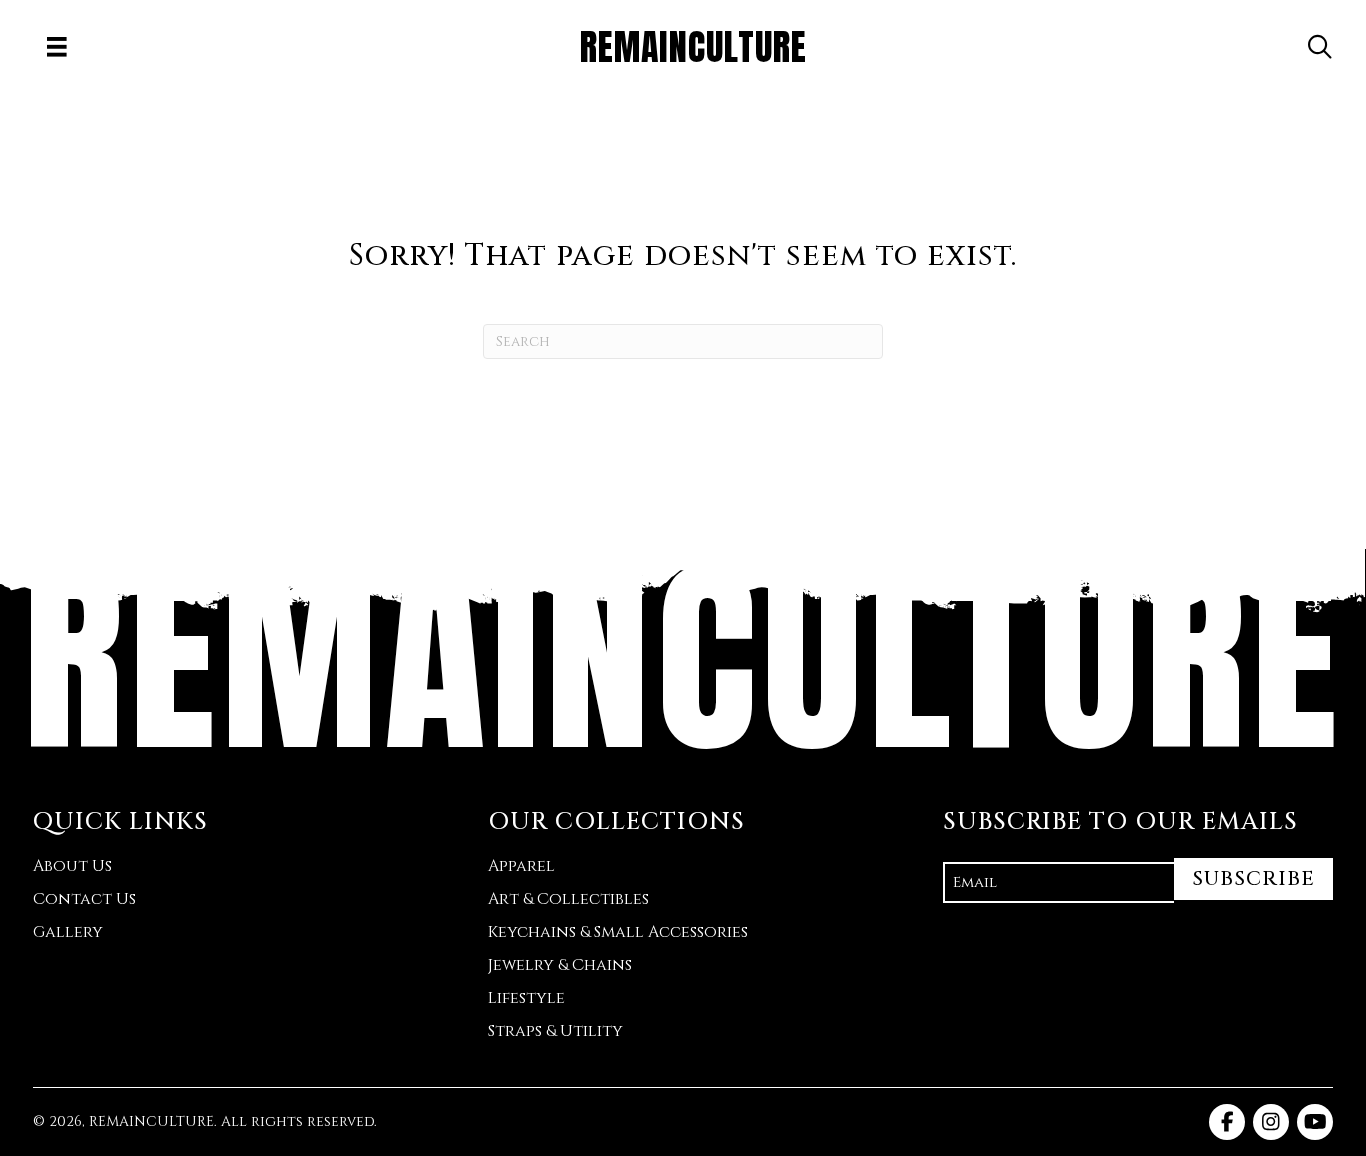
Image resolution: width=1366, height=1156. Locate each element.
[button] (1320, 47)
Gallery (68, 932)
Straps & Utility (555, 1031)
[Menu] (57, 47)
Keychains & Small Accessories (618, 932)
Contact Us (84, 899)
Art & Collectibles (568, 899)
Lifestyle (526, 998)
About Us (72, 866)
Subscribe (1253, 878)
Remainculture (693, 47)
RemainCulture (683, 658)
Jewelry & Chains (560, 965)
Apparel (521, 866)
